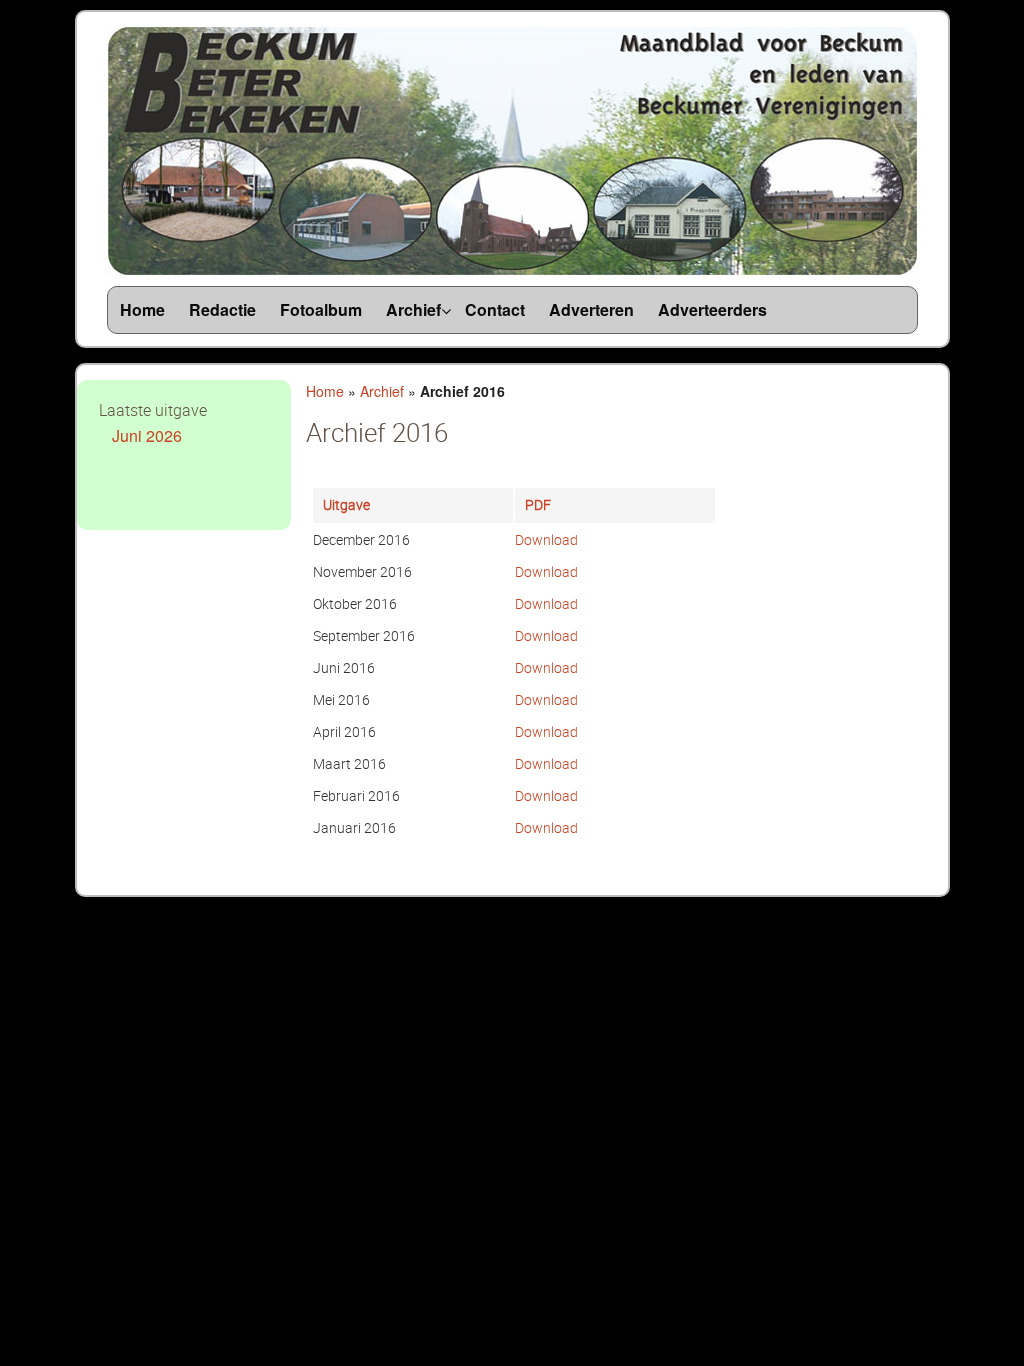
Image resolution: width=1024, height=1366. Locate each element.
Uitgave (346, 504)
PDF (538, 504)
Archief (382, 391)
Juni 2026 (147, 435)
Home (325, 391)
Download (546, 539)
